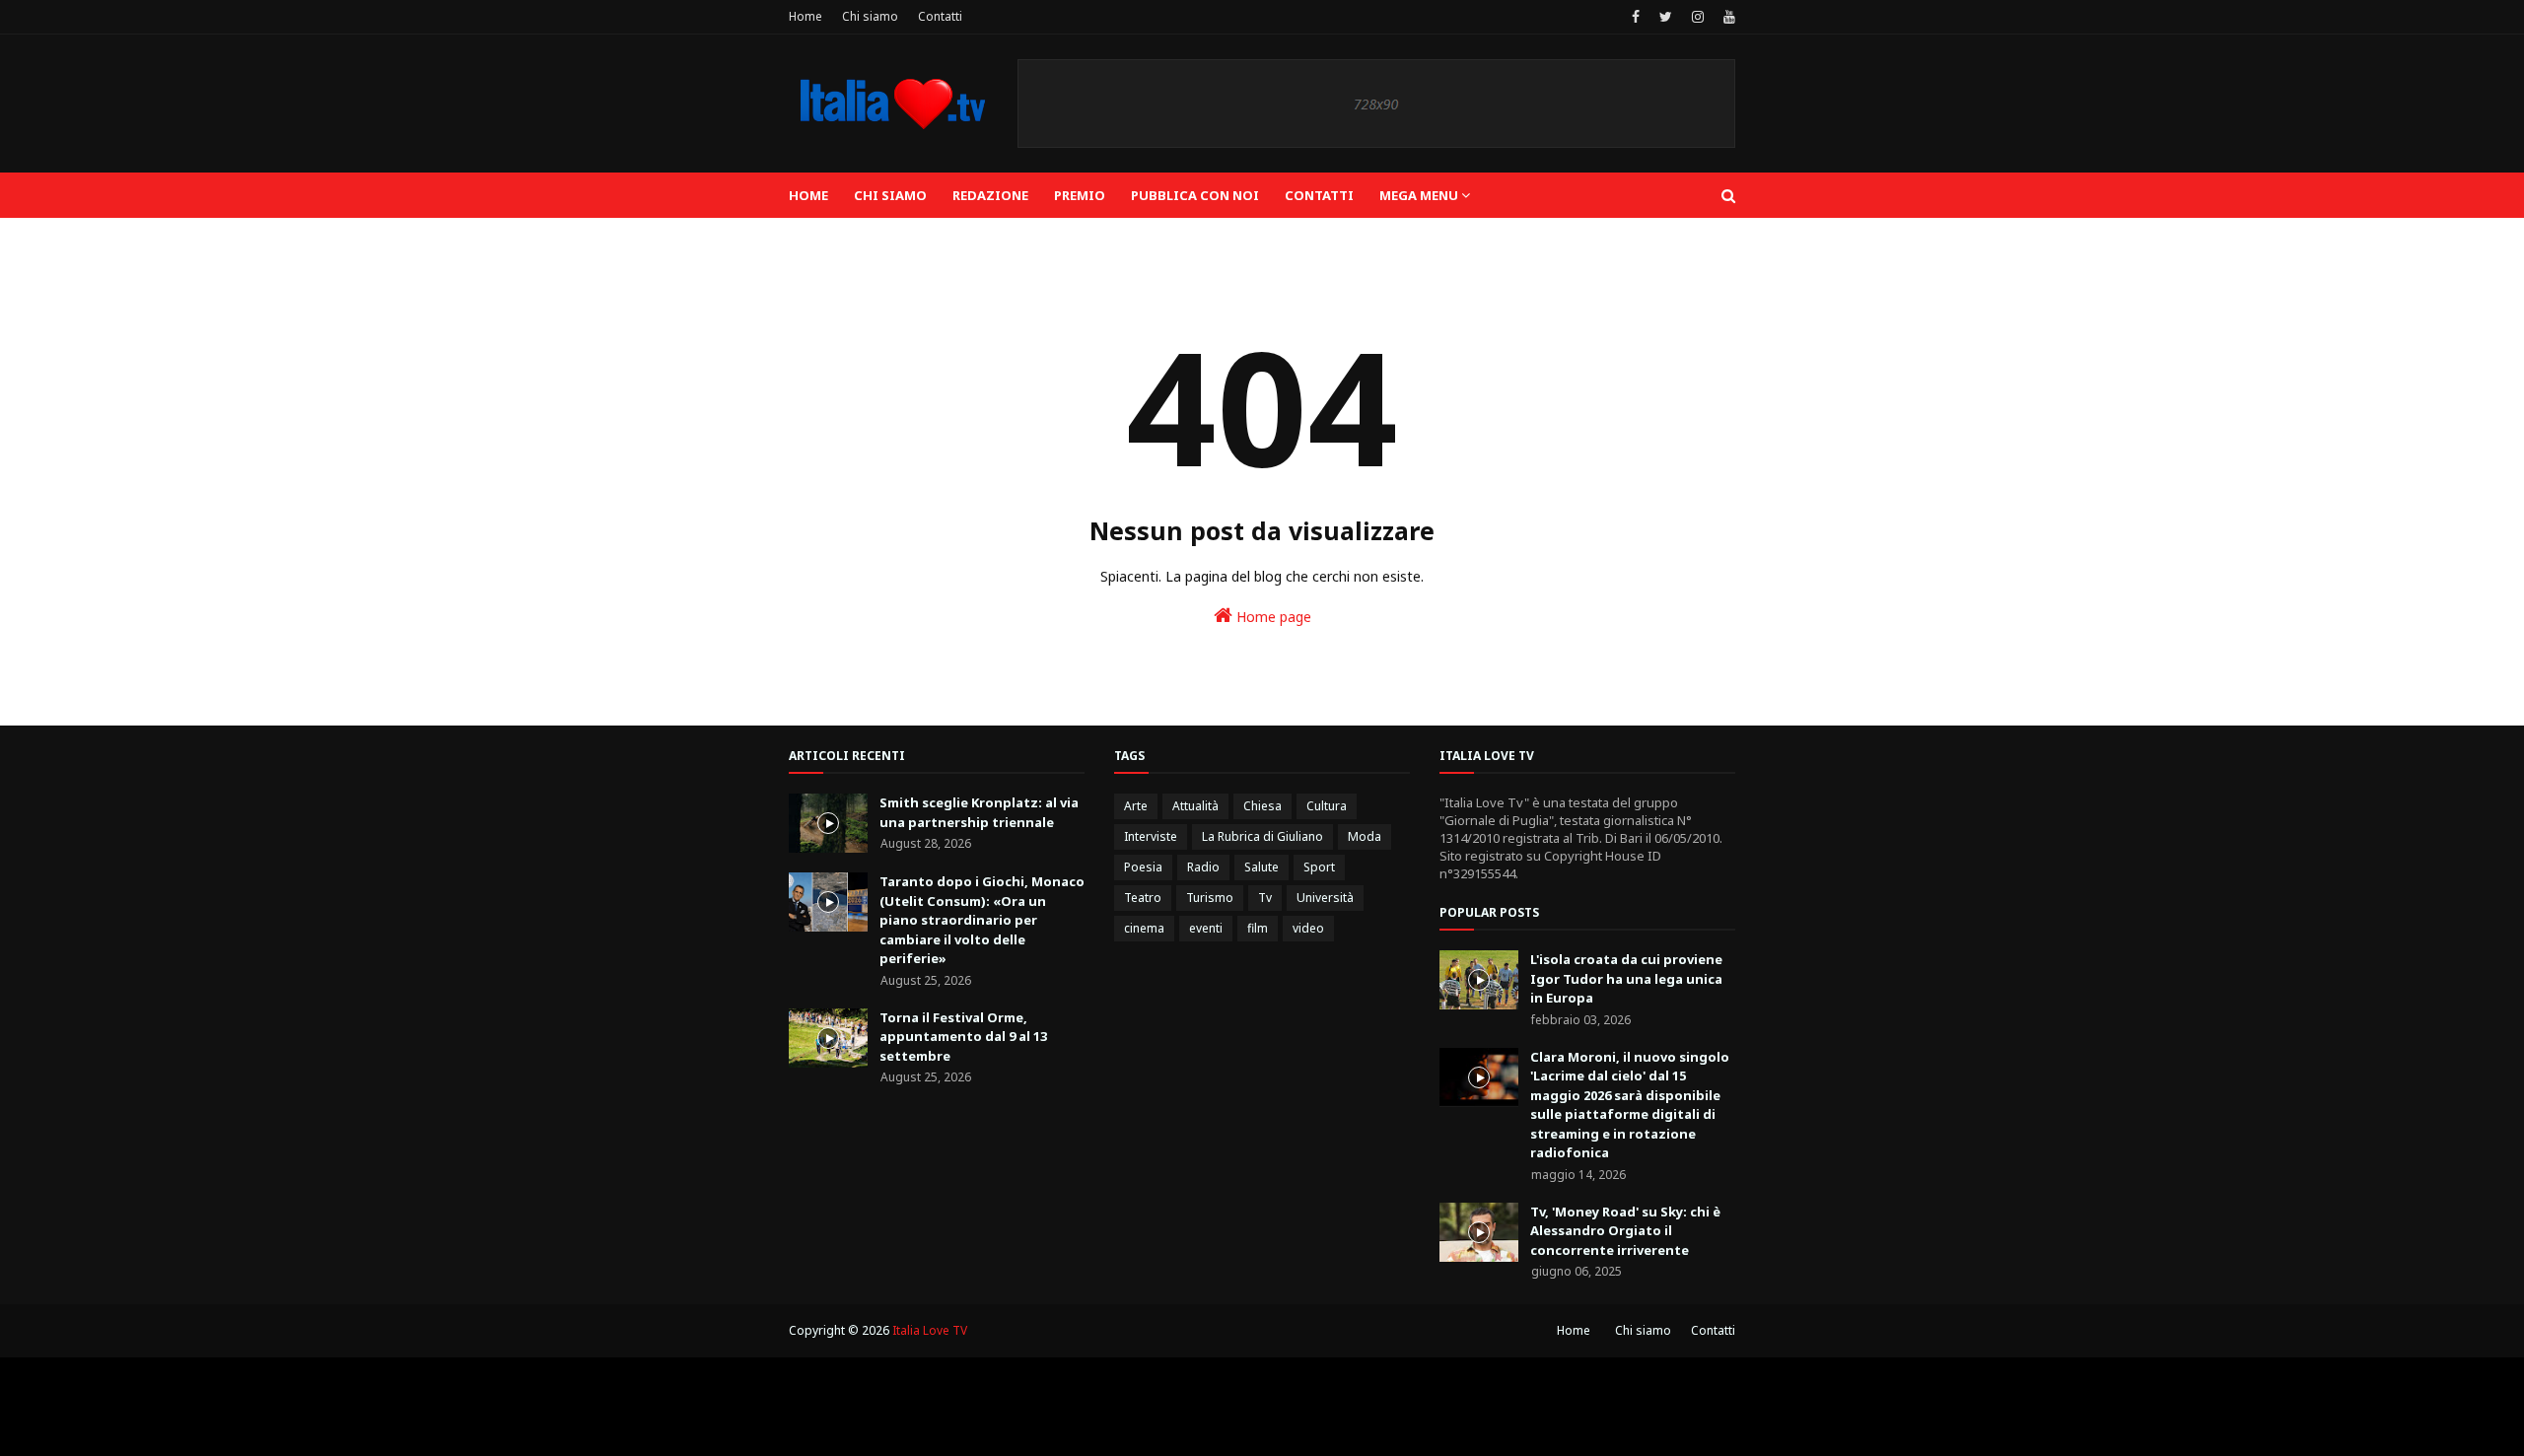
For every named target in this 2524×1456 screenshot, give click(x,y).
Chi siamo (870, 16)
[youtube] (1727, 17)
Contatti (940, 16)
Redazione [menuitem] (990, 195)
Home (806, 16)
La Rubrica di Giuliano (1262, 836)
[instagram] (1698, 17)
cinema (1144, 928)
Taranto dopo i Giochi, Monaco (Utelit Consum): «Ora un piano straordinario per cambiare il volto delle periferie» (982, 920)
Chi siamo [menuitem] (890, 195)
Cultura (1327, 806)
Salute (1262, 867)
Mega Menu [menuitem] (1419, 195)
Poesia (1143, 867)
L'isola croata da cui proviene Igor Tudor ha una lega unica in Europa (1626, 978)
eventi (1206, 928)
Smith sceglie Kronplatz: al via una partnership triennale (979, 812)
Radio (1203, 867)
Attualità (1195, 806)
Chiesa (1262, 806)
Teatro (1143, 898)
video (1308, 928)
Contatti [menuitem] (1319, 195)
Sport (1319, 867)
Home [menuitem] (808, 195)
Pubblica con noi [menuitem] (1195, 195)
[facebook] (1636, 17)
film (1258, 928)
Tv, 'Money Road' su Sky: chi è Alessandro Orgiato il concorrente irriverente (1625, 1231)
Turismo (1210, 898)
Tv (1265, 898)
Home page (1272, 617)
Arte (1136, 806)
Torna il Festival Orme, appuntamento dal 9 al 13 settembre (963, 1037)
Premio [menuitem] (1080, 195)
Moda (1365, 836)
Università (1325, 898)
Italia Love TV (930, 1330)
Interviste (1151, 836)
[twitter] (1666, 17)
